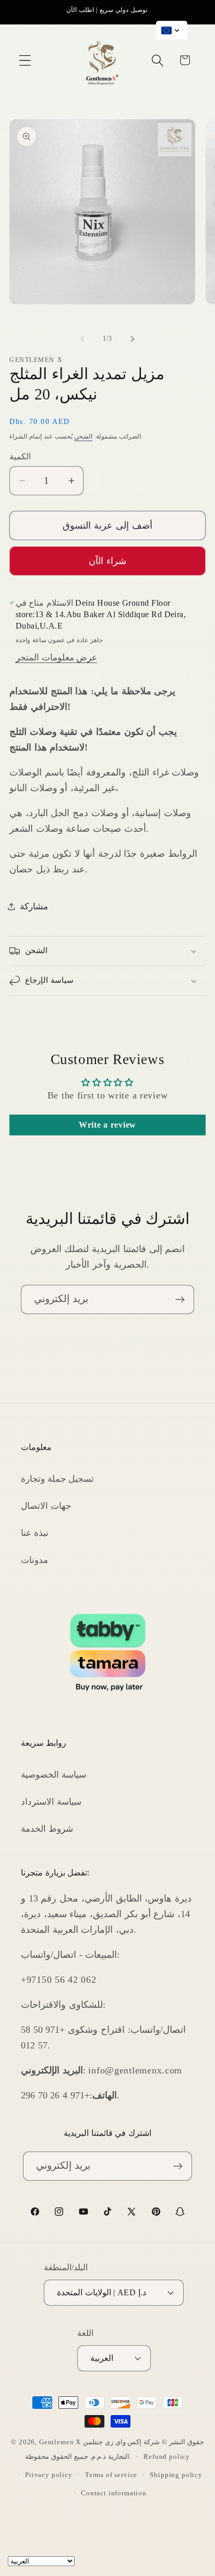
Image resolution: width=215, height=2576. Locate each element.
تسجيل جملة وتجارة (57, 1479)
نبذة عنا (35, 1533)
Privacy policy (49, 2475)
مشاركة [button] (34, 906)
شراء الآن (107, 561)
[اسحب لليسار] (82, 339)
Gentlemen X (60, 2442)
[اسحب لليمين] (133, 339)
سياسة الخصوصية (53, 1775)
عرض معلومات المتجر (56, 658)
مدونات (34, 1560)
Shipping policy (176, 2475)
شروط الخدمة (47, 1829)
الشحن (83, 436)
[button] (25, 60)
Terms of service (111, 2475)
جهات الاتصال (46, 1506)
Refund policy (167, 2456)
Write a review (107, 1125)
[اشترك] (180, 1299)
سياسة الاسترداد (51, 1802)
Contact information (114, 2493)
